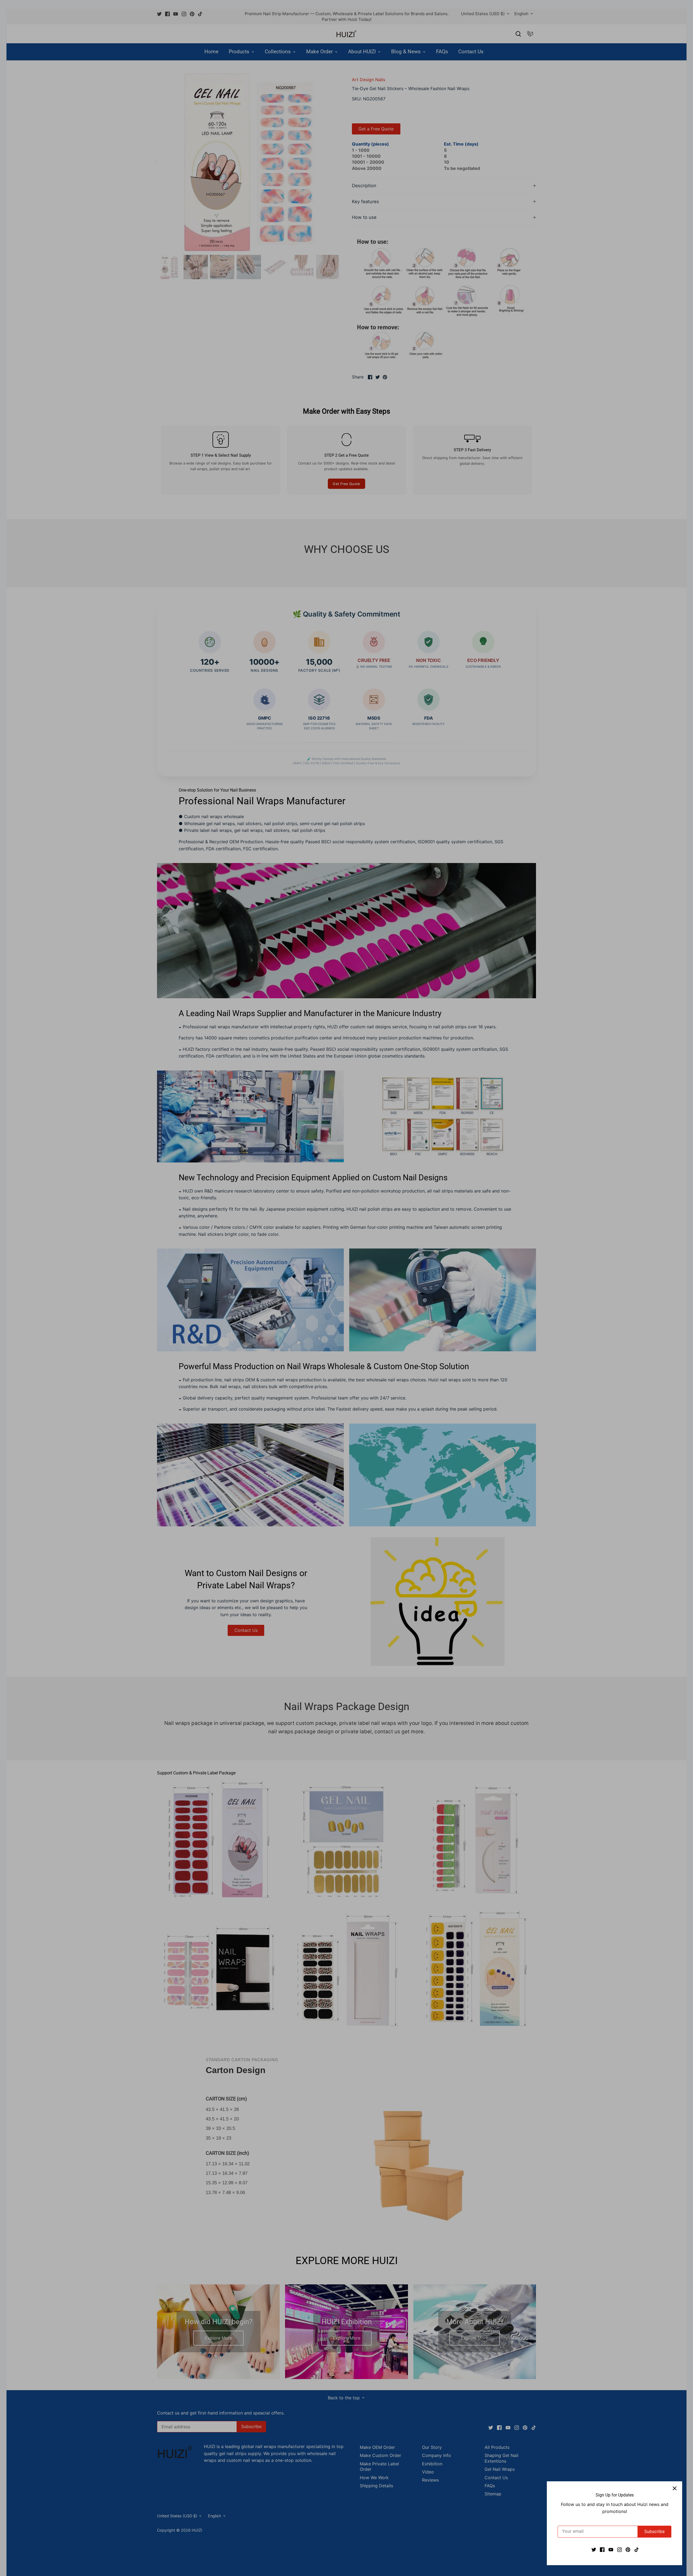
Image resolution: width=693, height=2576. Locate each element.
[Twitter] (594, 2549)
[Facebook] (602, 2549)
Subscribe (654, 2531)
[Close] (675, 2489)
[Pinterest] (628, 2549)
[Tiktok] (637, 2549)
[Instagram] (620, 2549)
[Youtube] (611, 2549)
